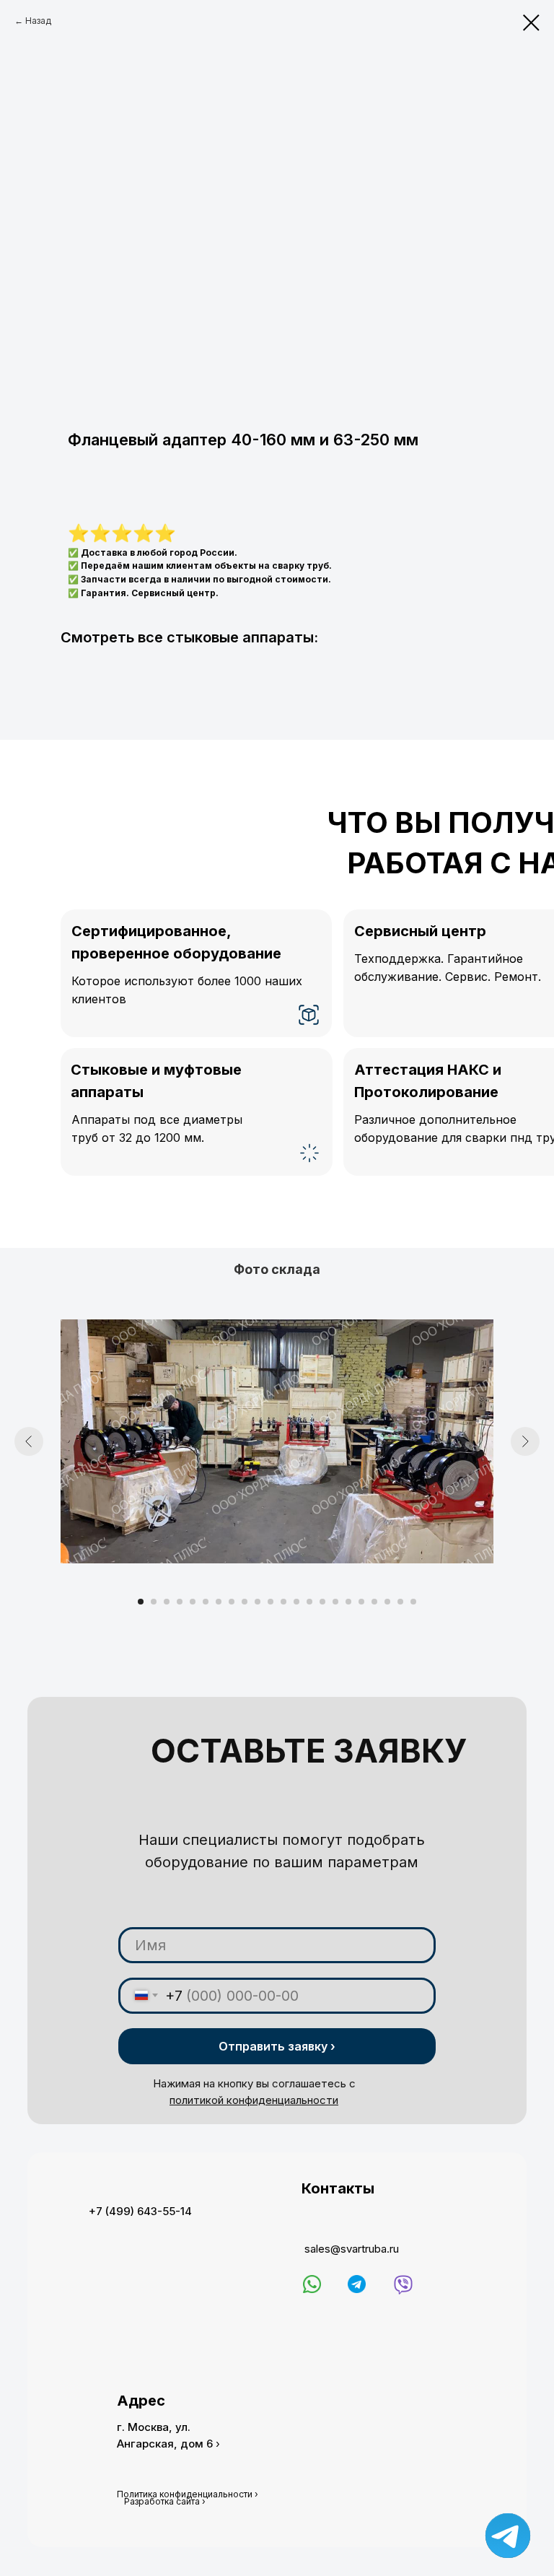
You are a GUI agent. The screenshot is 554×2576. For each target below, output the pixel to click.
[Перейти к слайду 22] (413, 1602)
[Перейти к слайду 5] (193, 1602)
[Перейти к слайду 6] (206, 1602)
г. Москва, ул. (154, 2427)
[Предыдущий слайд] (29, 1441)
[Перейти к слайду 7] (219, 1602)
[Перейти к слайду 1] (141, 1602)
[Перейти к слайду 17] (348, 1602)
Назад (38, 21)
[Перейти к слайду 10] (258, 1602)
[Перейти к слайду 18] (361, 1602)
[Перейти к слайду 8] (232, 1602)
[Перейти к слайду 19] (374, 1602)
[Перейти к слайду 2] (154, 1602)
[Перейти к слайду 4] (180, 1602)
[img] (312, 2284)
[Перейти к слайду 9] (245, 1602)
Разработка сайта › (165, 2501)
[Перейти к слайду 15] (322, 1602)
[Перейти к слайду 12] (283, 1602)
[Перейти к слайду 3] (167, 1602)
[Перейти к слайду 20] (387, 1602)
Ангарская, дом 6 (165, 2444)
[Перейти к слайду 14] (309, 1602)
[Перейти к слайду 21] (400, 1602)
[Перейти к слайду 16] (335, 1602)
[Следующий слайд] (525, 1441)
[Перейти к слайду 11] (271, 1602)
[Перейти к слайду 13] (296, 1602)
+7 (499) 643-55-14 (140, 2211)
